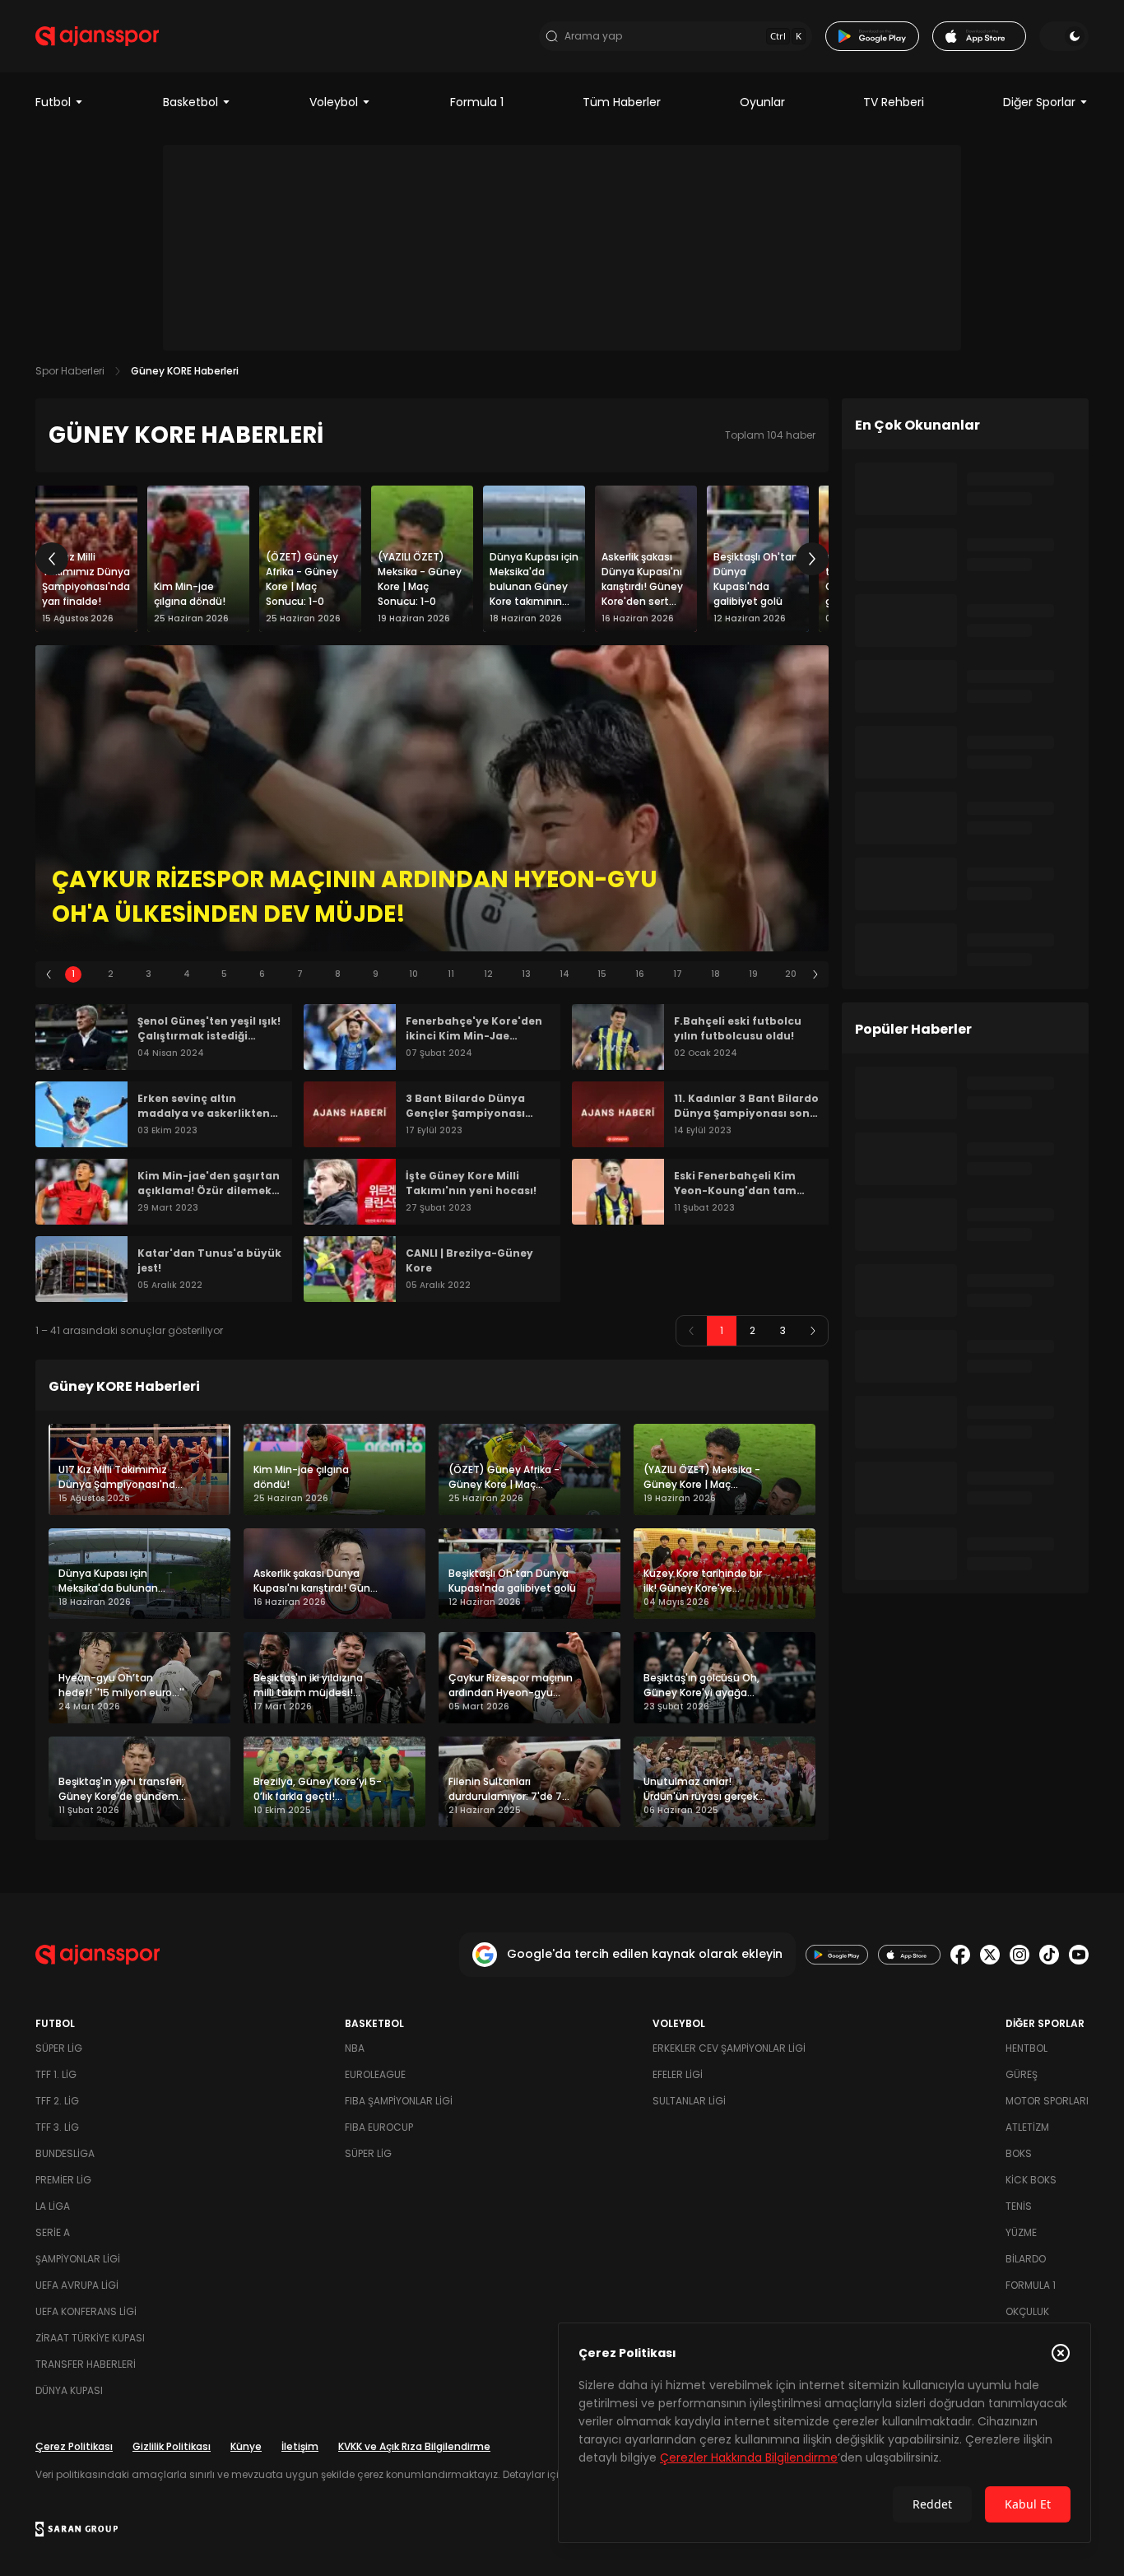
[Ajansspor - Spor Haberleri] (97, 36)
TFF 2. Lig (57, 2101)
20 (791, 974)
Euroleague (375, 2074)
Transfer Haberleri (86, 2364)
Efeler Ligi (678, 2074)
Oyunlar (762, 102)
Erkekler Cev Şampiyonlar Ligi (729, 2048)
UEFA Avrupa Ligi (77, 2285)
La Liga (53, 2206)
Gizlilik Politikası (172, 2446)
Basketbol (190, 102)
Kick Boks (1031, 2180)
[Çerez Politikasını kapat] (1061, 2353)
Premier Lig (63, 2180)
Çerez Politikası (74, 2446)
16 (640, 974)
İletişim (300, 2446)
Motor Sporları (1047, 2101)
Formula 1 (477, 102)
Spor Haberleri (70, 371)
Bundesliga (65, 2153)
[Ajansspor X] (990, 1955)
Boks (1019, 2153)
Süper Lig (59, 2048)
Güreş (1022, 2074)
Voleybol (334, 102)
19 (753, 974)
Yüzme (1021, 2232)
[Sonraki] (812, 559)
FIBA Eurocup (379, 2127)
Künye (246, 2446)
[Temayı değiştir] (1064, 36)
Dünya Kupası (69, 2390)
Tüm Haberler (622, 102)
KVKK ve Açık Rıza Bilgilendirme (414, 2446)
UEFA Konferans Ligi (86, 2311)
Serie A (53, 2232)
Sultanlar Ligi (689, 2101)
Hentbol (1026, 2048)
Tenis (1019, 2206)
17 (678, 974)
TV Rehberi (894, 102)
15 (602, 974)
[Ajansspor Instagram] (1019, 1955)
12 (488, 974)
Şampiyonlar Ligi (78, 2259)
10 (413, 974)
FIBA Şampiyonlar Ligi (399, 2101)
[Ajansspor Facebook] (960, 1955)
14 (564, 974)
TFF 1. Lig (56, 2074)
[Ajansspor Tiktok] (1049, 1955)
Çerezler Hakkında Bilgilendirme (749, 2457)
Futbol (53, 102)
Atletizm (1027, 2127)
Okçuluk (1027, 2311)
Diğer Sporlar (1039, 102)
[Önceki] (52, 559)
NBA (355, 2048)
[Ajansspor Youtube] (1079, 1955)
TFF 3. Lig (57, 2127)
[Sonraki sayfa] (813, 1331)
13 (526, 974)
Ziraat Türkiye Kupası (90, 2338)
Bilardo (1026, 2259)
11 (451, 974)
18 (715, 974)
